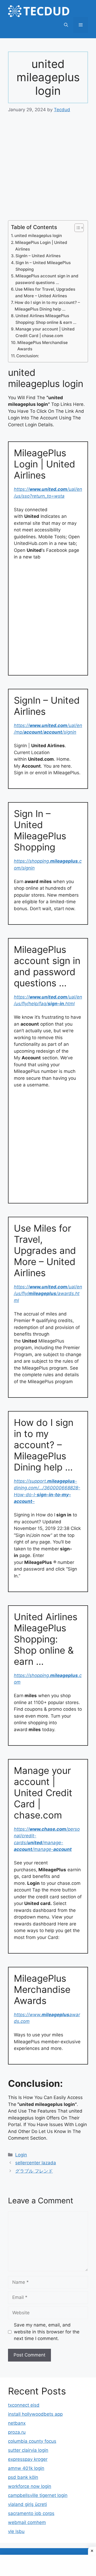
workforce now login (30, 2486)
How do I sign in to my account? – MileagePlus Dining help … (47, 306)
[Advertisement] (48, 170)
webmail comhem (27, 2522)
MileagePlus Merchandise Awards (43, 346)
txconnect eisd (24, 2405)
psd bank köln (23, 2477)
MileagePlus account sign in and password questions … (47, 279)
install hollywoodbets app (35, 2414)
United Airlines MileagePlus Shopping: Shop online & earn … (46, 319)
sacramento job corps (31, 2513)
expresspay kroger (28, 2459)
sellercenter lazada (36, 2163)
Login (21, 2155)
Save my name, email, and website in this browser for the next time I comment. (47, 2332)
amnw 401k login (26, 2468)
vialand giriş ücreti (27, 2504)
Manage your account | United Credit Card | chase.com (45, 332)
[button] (66, 25)
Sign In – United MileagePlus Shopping (43, 266)
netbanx (17, 2423)
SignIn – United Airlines (38, 256)
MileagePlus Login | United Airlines (41, 246)
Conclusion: (28, 356)
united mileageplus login (38, 236)
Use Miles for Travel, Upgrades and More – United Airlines (45, 293)
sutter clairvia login (28, 2450)
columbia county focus (32, 2441)
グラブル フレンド (34, 2171)
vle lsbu (16, 2531)
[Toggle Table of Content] (76, 228)
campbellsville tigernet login (38, 2495)
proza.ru (17, 2432)
